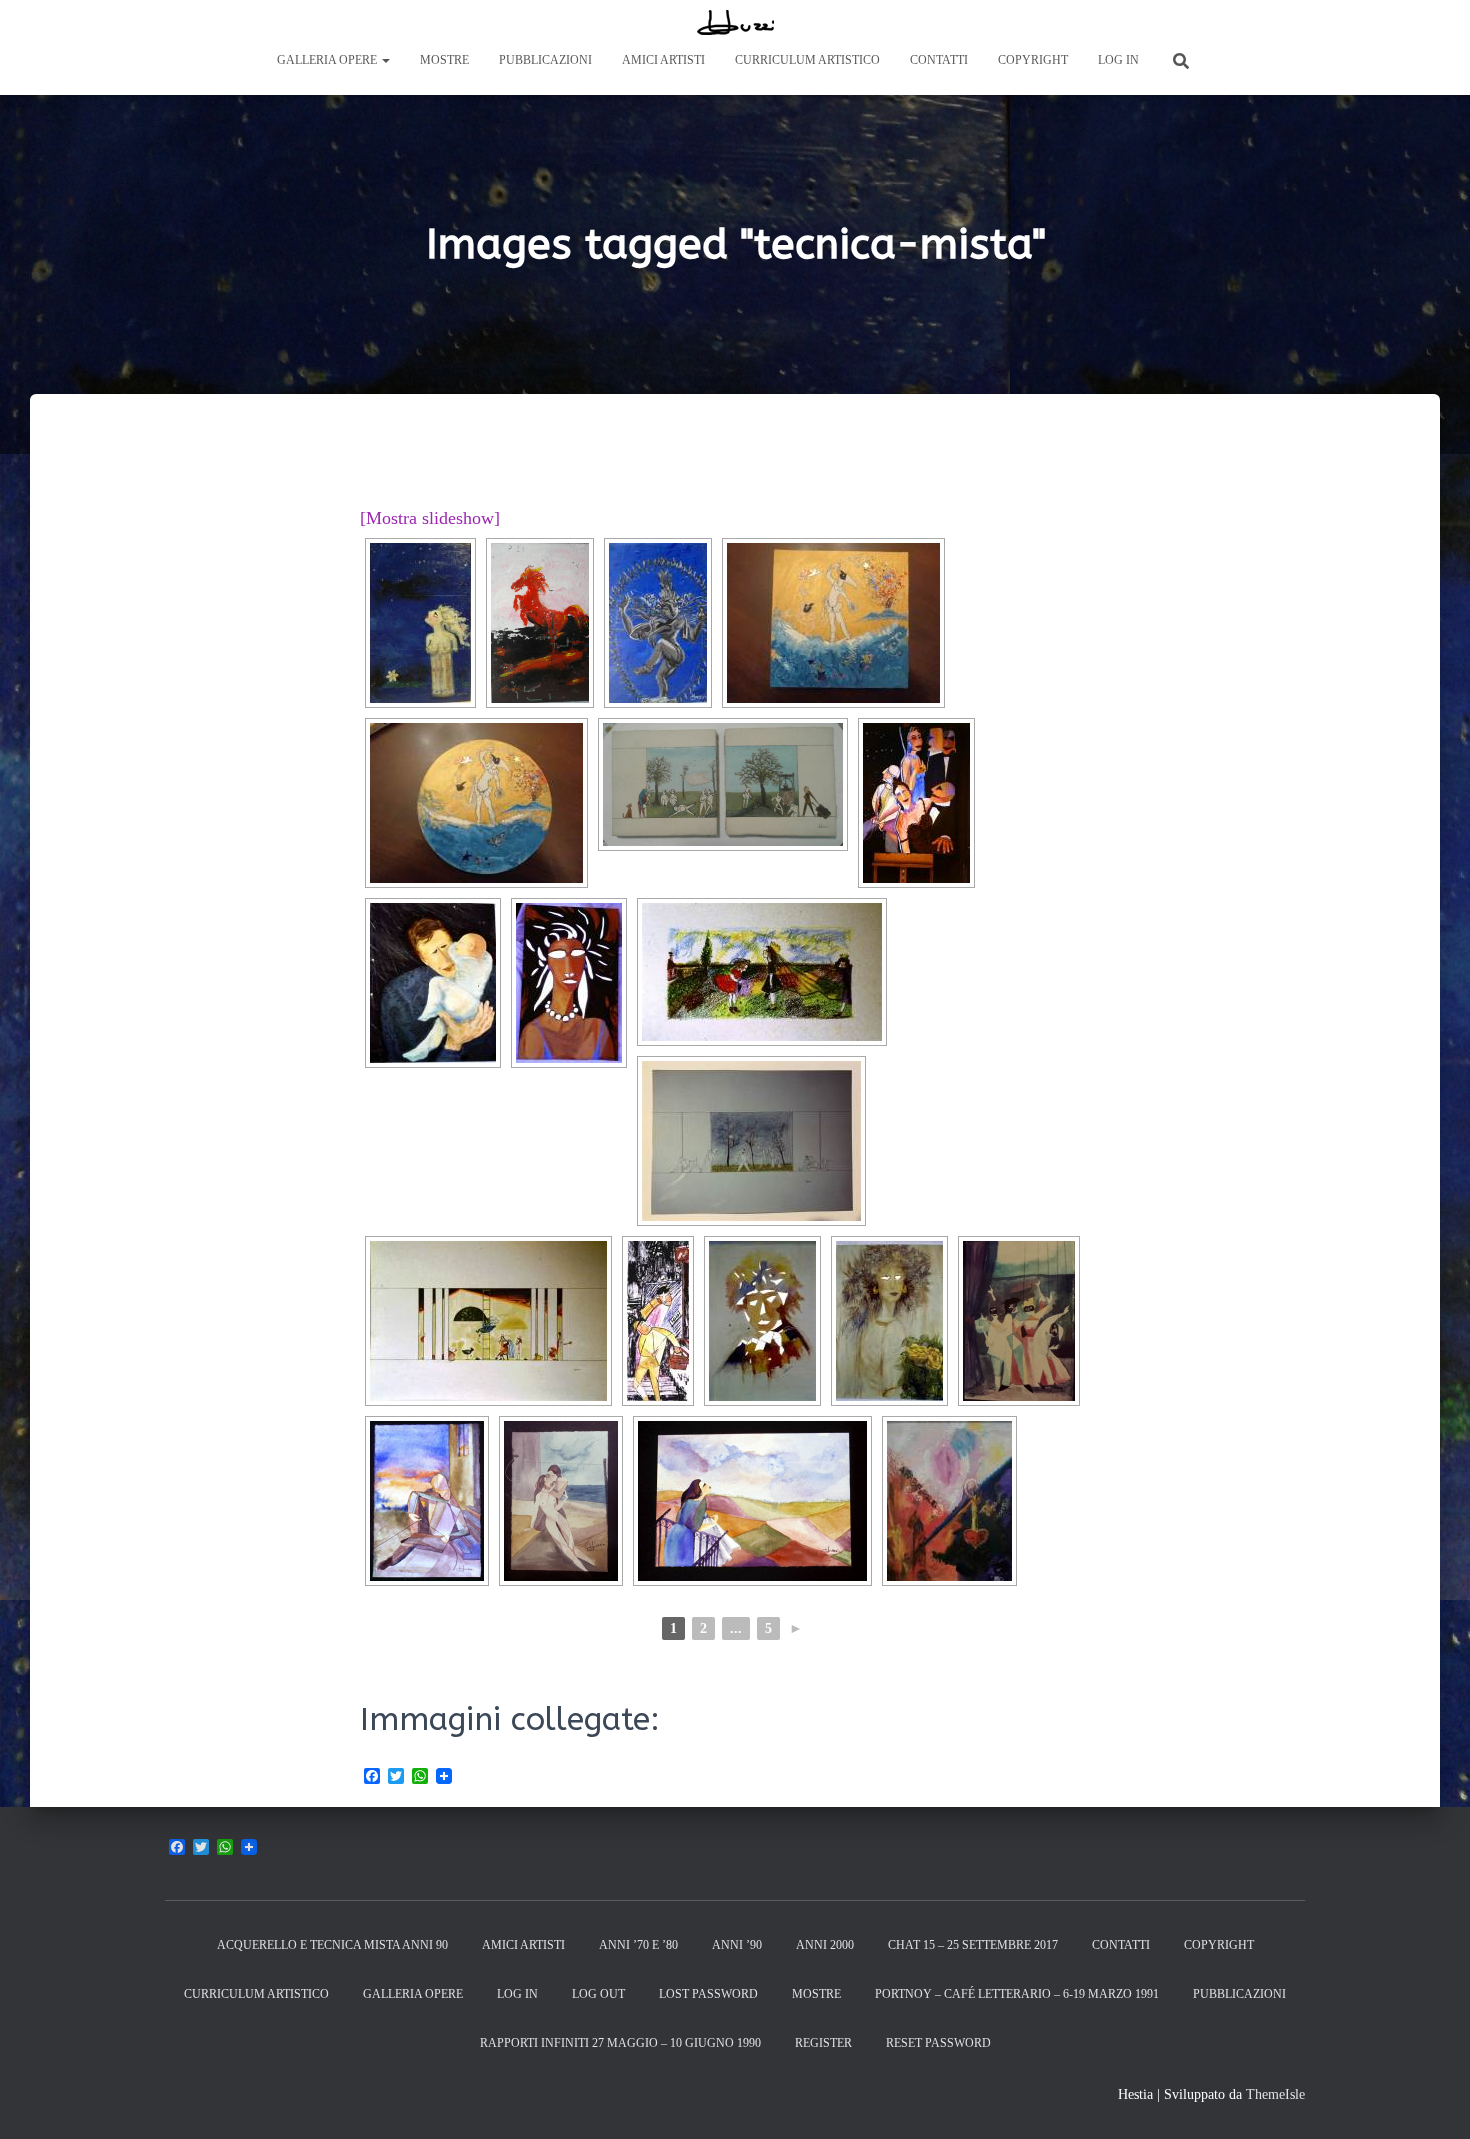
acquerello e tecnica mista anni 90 (332, 1945)
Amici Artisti (663, 60)
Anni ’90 (737, 1945)
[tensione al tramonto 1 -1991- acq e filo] (427, 1501)
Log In (1118, 60)
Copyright (1033, 60)
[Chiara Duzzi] (735, 22)
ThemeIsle (1275, 2094)
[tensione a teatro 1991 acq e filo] (1019, 1321)
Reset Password (938, 2043)
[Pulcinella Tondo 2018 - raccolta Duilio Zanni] (476, 803)
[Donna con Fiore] (420, 623)
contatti (1121, 1945)
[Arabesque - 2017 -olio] (949, 1501)
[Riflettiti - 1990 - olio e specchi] (569, 983)
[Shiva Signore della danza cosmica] (658, 623)
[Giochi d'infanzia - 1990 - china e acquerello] (751, 1141)
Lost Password (708, 1994)
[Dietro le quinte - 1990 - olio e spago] (916, 803)
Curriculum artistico (807, 60)
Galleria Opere (328, 60)
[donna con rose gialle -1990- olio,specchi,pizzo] (889, 1321)
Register (823, 2043)
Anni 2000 (825, 1945)
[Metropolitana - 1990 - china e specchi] (658, 1321)
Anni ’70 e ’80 (638, 1945)
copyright (1219, 1945)
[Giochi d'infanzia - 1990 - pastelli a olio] (762, 972)
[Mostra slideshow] (430, 518)
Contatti (939, 60)
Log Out (598, 1994)
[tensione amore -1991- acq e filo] (561, 1501)
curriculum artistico (256, 1994)
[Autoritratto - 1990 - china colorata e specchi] (762, 1321)
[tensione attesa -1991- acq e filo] (752, 1501)
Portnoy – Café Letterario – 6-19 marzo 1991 (1017, 1994)
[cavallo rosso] (540, 623)
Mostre (444, 60)
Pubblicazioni (545, 60)
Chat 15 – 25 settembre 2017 (973, 1945)
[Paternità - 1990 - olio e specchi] (433, 983)
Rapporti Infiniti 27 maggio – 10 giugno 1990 (620, 2043)
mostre (816, 1994)
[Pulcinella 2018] (833, 623)
